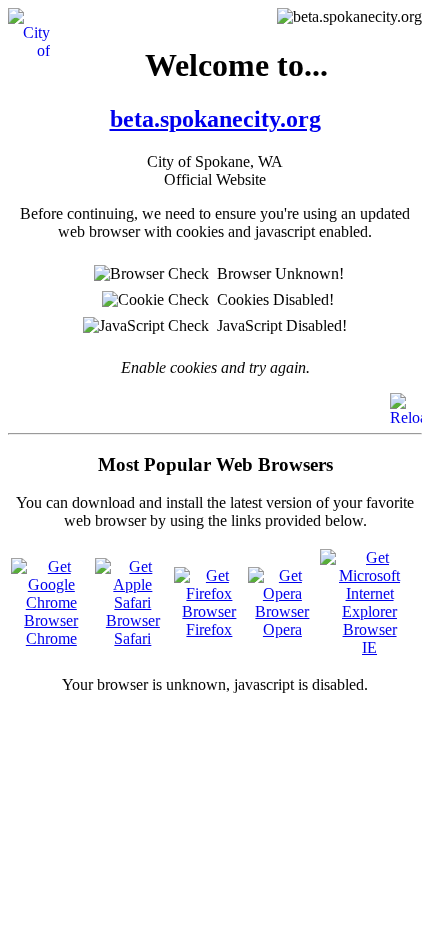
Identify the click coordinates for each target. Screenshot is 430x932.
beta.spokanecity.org (215, 119)
